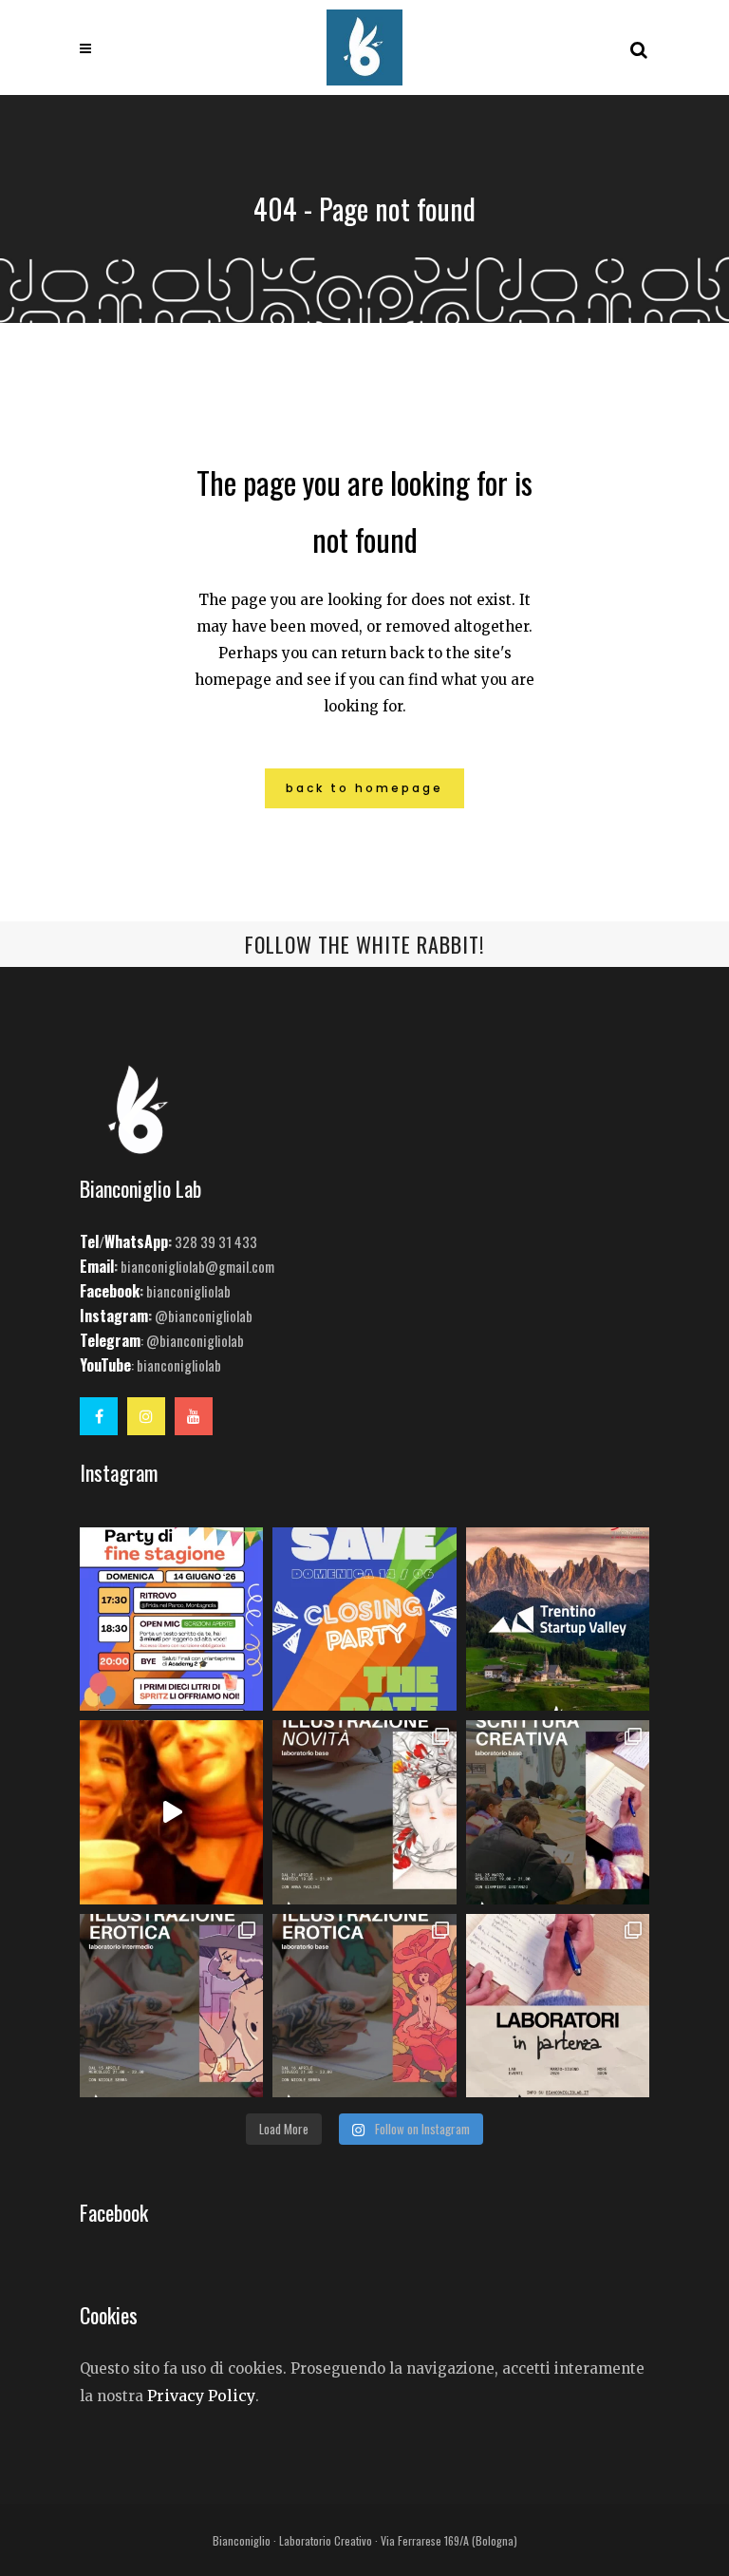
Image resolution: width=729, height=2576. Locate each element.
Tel (89, 1241)
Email (97, 1266)
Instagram (114, 1316)
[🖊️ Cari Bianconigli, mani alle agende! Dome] (364, 1619)
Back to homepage (364, 788)
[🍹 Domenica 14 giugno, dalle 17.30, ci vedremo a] (171, 1619)
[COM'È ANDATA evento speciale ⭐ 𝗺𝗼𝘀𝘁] (171, 1812)
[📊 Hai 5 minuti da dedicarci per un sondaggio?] (558, 1619)
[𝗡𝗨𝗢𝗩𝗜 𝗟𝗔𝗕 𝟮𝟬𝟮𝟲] (364, 1812)
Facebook (110, 1291)
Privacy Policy (201, 2396)
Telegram (110, 1340)
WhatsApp (136, 1241)
